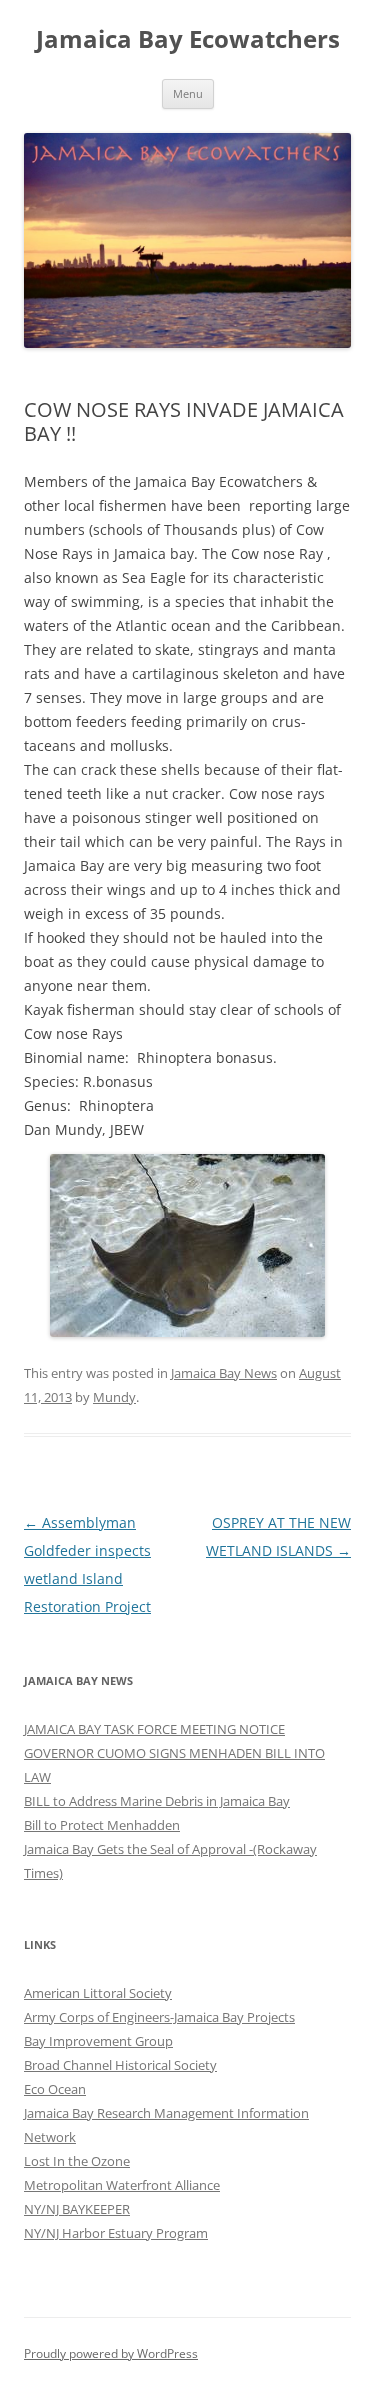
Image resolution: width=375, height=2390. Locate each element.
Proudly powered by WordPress (111, 2353)
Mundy (114, 1397)
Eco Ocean (55, 2089)
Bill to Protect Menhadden (102, 1825)
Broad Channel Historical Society (120, 2065)
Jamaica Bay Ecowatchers (188, 39)
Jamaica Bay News (224, 1373)
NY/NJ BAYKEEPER (77, 2209)
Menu (188, 93)
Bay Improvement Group (98, 2041)
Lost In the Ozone (77, 2161)
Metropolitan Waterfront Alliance (122, 2185)
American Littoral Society (98, 1993)
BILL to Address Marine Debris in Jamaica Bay (157, 1801)
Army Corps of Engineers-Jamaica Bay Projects (159, 2017)
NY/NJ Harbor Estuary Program (116, 2233)
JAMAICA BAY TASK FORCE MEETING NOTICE (154, 1729)
